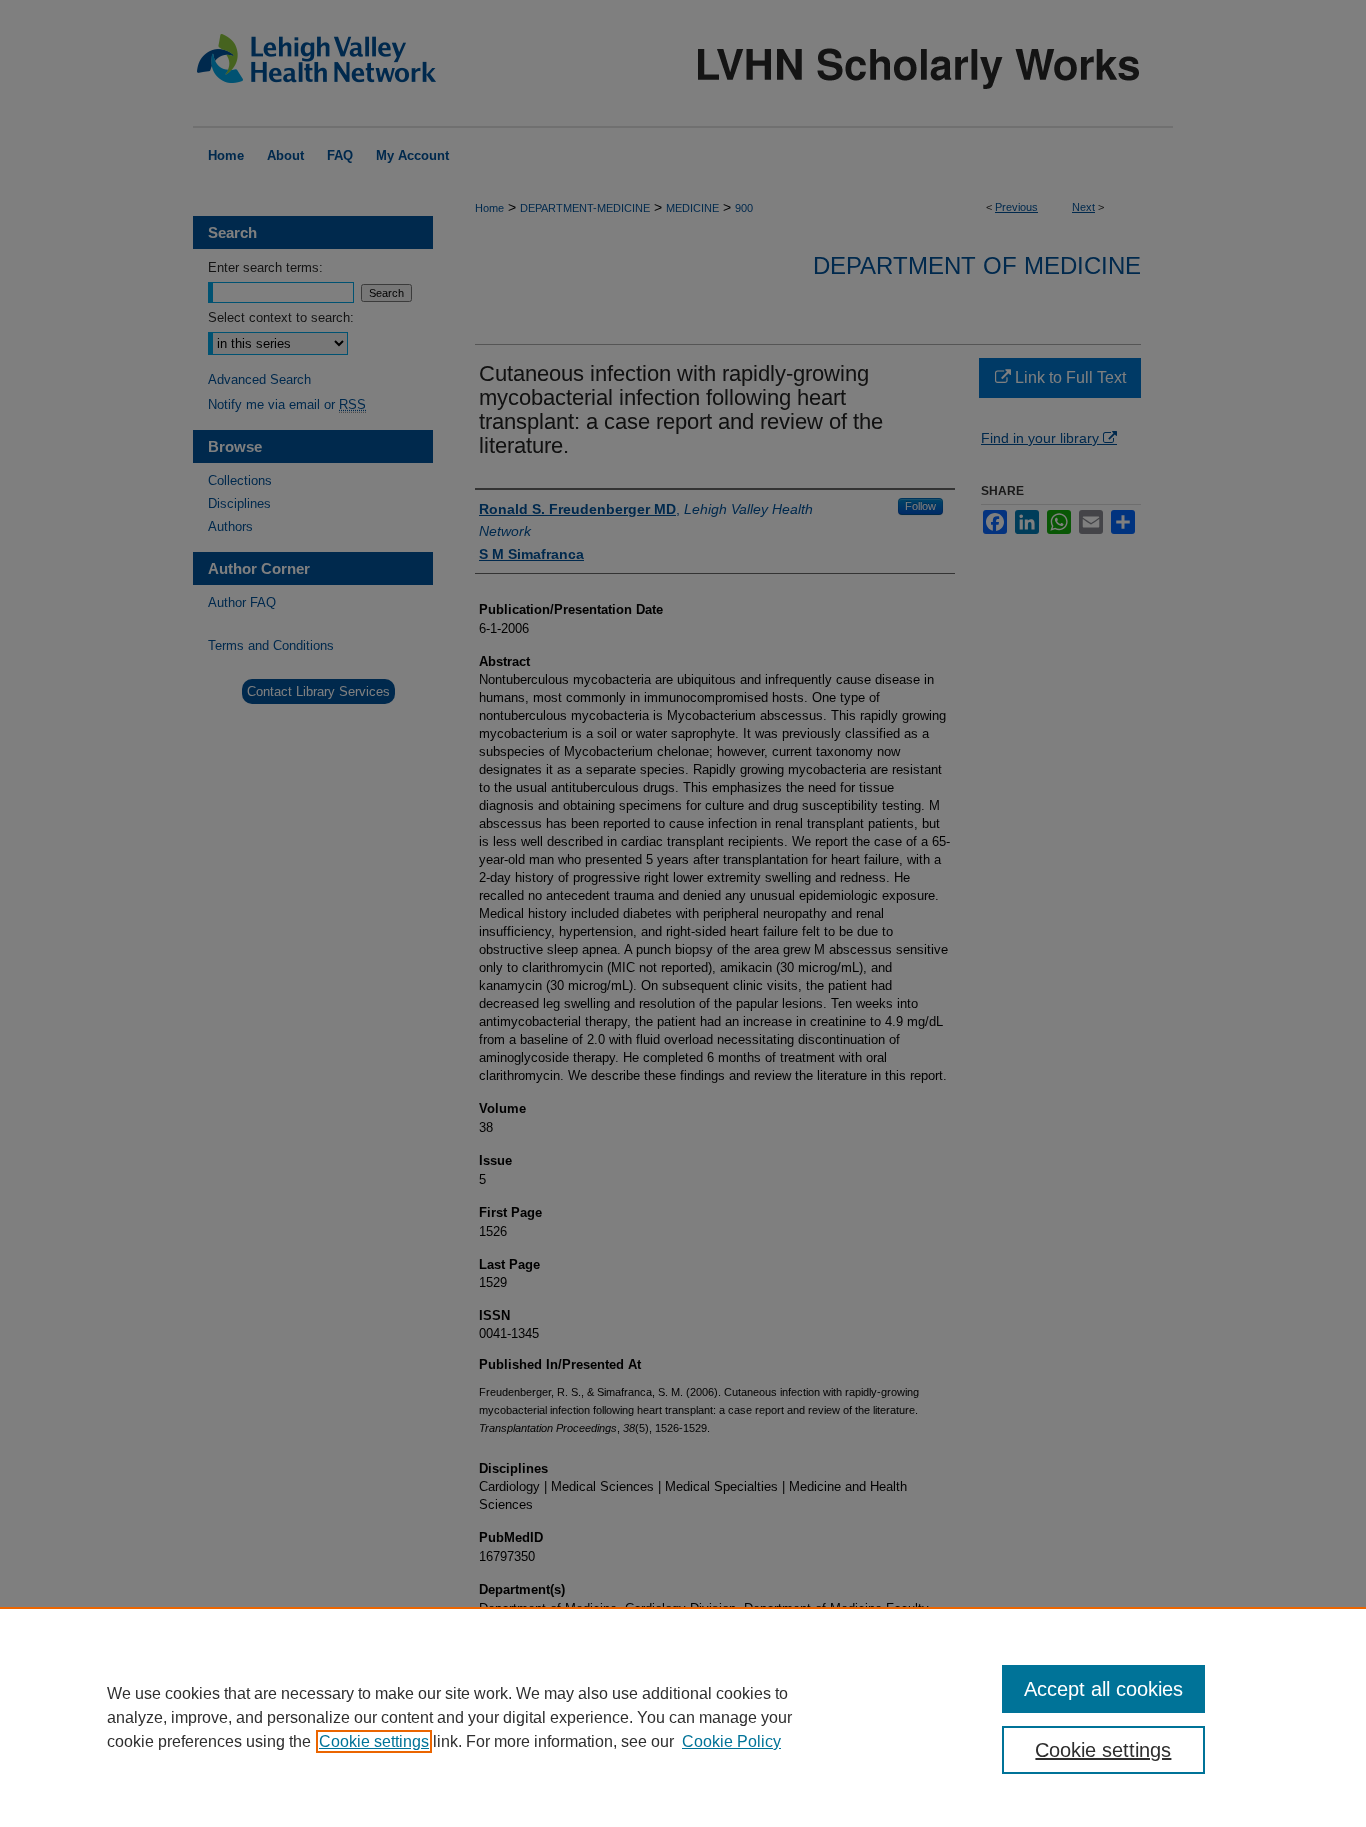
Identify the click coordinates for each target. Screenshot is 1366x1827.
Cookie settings (374, 1741)
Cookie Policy (731, 1741)
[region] (683, 1717)
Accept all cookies (1103, 1689)
